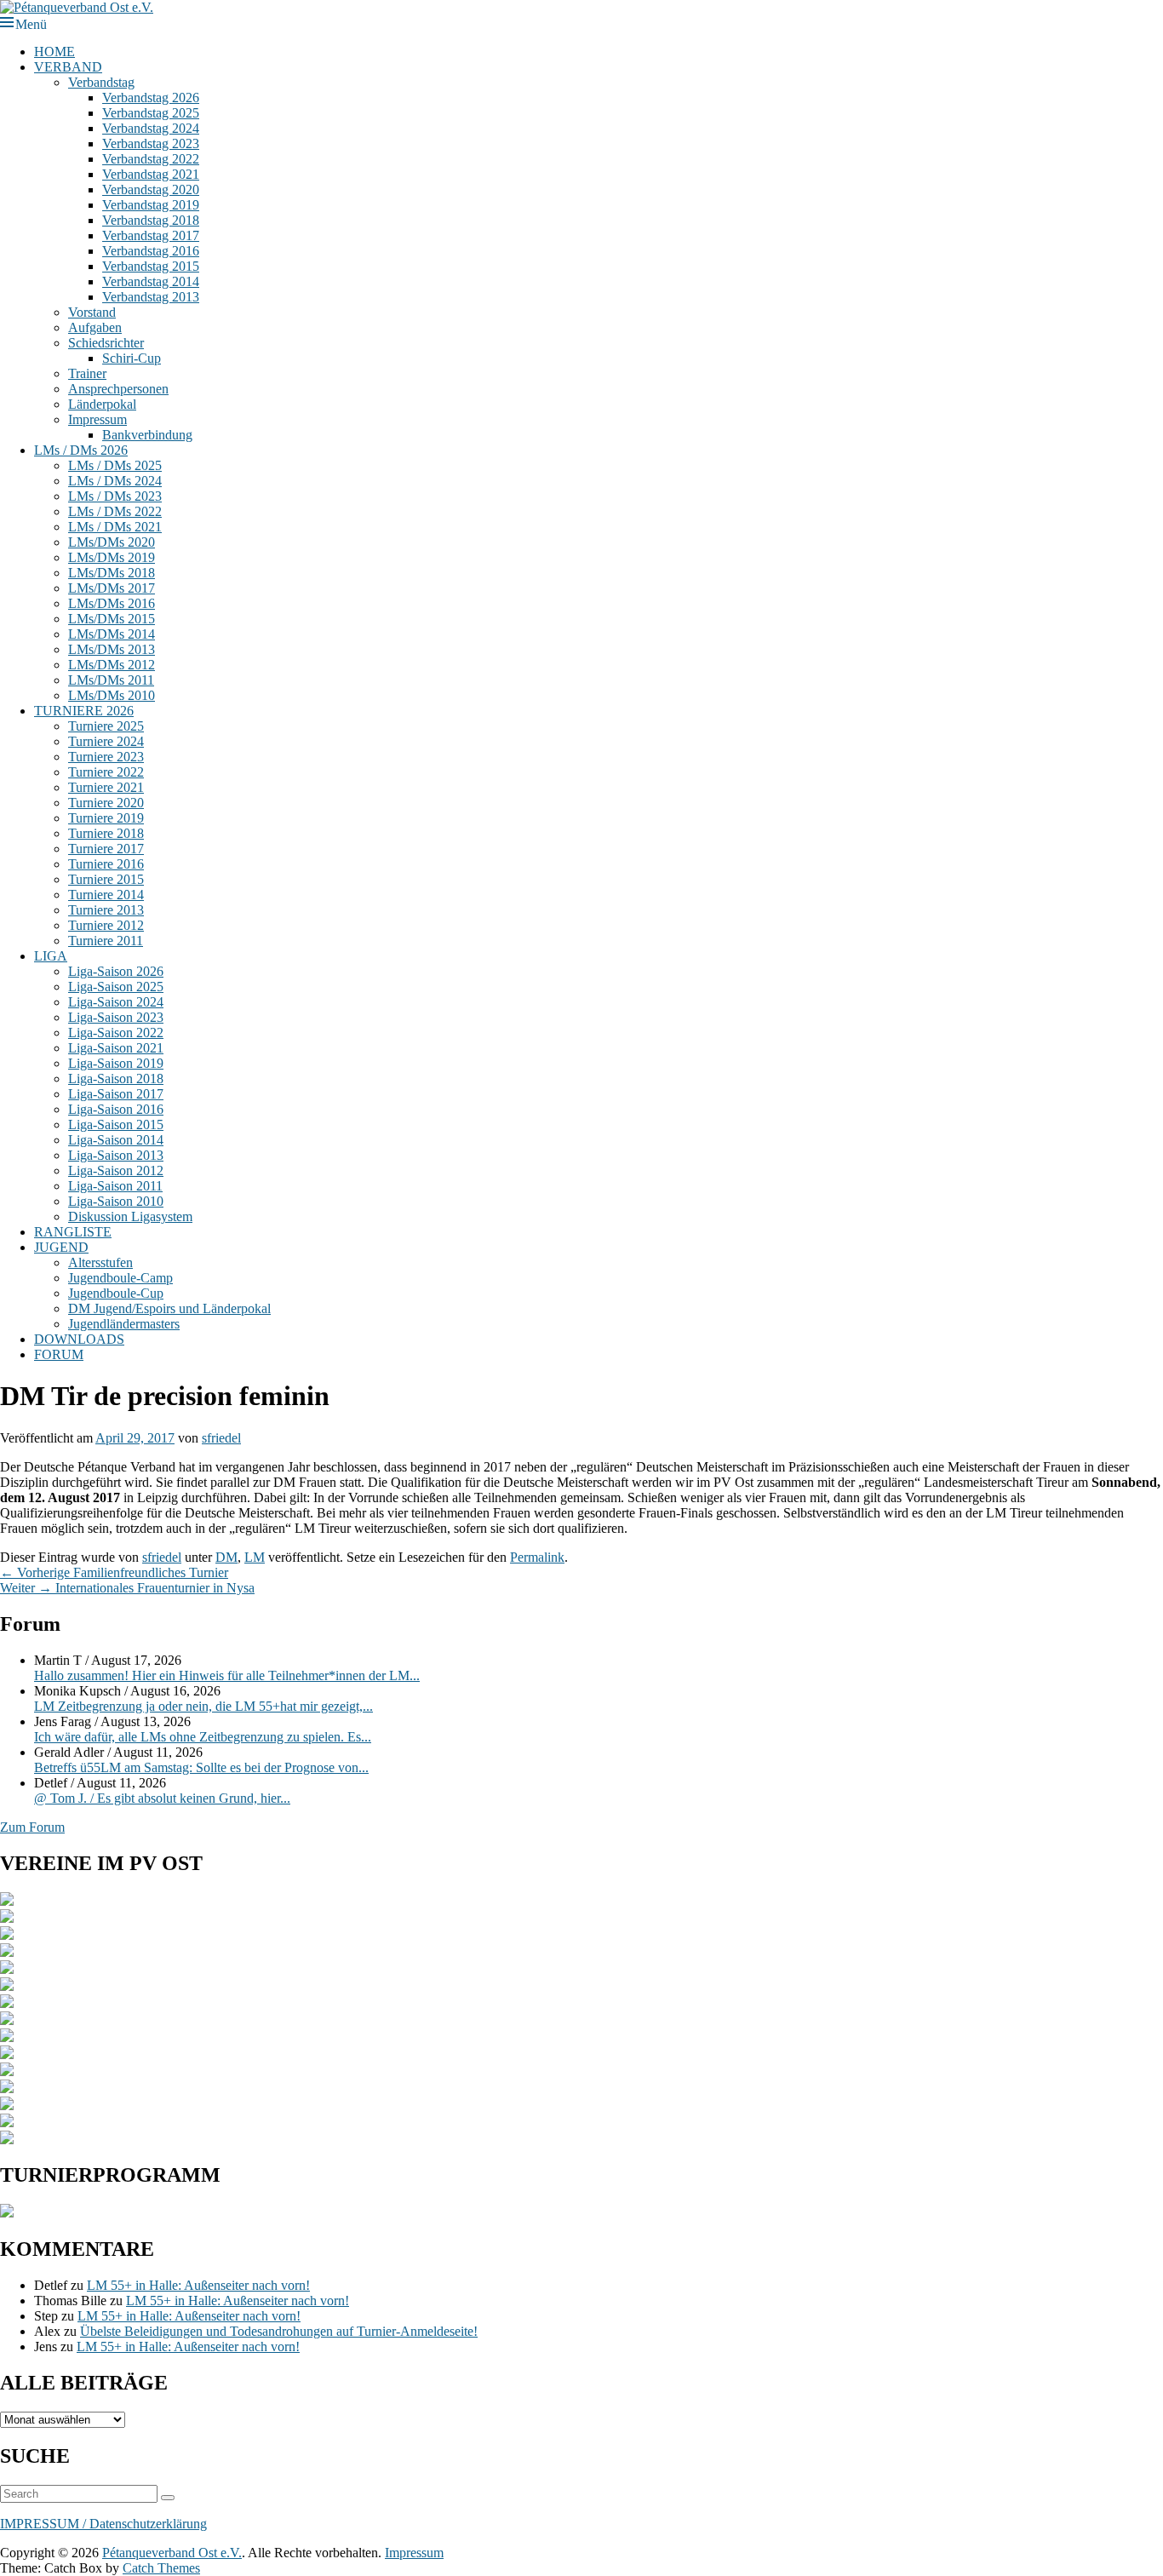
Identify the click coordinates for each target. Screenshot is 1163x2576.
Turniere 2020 (106, 803)
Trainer (87, 373)
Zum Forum (32, 1827)
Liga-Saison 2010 (116, 1201)
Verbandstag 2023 (151, 143)
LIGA (51, 956)
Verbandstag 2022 (151, 159)
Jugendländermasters (124, 1324)
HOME (54, 52)
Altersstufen (100, 1262)
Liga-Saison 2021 (116, 1048)
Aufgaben (95, 327)
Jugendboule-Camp (120, 1278)
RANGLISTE (73, 1232)
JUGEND (61, 1247)
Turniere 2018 (106, 833)
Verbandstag (101, 82)
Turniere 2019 (106, 818)
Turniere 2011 (106, 941)
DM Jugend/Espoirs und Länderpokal (169, 1308)
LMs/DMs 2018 (112, 573)
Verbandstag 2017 (151, 235)
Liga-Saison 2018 (116, 1079)
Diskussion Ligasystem (130, 1216)
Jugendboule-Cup (116, 1293)
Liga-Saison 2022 (116, 1033)
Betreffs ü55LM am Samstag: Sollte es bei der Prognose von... (201, 1767)
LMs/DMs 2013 (112, 649)
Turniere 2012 (106, 925)
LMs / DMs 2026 (81, 450)
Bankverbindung (147, 435)
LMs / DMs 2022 (115, 511)
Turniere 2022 (106, 772)
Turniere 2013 (106, 910)
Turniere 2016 (106, 864)
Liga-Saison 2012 (116, 1170)
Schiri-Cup (132, 358)
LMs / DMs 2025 (115, 465)
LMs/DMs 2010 (112, 695)
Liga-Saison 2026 (116, 971)
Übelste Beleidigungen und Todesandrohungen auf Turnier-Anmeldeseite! (279, 2331)
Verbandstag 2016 (151, 251)
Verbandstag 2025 (151, 113)
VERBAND (68, 67)
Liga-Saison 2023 (116, 1017)
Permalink (537, 1557)
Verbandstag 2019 (151, 205)
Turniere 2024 (106, 741)
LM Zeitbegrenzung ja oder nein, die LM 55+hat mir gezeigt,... (203, 1706)
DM (226, 1557)
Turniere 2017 (106, 849)
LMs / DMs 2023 (115, 496)
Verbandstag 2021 (151, 174)
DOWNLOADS (79, 1339)
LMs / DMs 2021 (115, 527)
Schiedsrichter (106, 343)
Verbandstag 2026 (151, 98)
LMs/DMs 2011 (111, 680)
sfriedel (221, 1438)
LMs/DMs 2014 (112, 634)
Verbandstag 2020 (151, 189)
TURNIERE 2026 (84, 711)
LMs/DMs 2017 (112, 588)
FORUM (59, 1354)
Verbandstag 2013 (151, 297)
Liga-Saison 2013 (116, 1155)
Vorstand (92, 312)
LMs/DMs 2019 (112, 557)
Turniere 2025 (106, 726)
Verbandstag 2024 (151, 128)
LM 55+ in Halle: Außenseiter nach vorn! (198, 2285)
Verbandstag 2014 (151, 281)
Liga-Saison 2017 (116, 1094)
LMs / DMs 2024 (115, 481)
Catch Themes (161, 2568)
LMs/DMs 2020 (112, 542)
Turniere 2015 (106, 879)
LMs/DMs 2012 (112, 665)
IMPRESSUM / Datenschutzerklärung (103, 2524)
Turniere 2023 (106, 757)
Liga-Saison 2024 (116, 1002)
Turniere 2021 (106, 787)
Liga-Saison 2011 (115, 1186)
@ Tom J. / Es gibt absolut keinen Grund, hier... (162, 1798)
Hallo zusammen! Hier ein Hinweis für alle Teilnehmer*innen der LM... (227, 1675)
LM (255, 1557)
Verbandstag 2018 (151, 220)
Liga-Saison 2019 (116, 1063)
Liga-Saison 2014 (116, 1140)
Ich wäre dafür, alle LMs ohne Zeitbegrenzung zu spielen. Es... (203, 1737)
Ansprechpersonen (118, 389)
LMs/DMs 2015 (112, 619)
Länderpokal (102, 404)
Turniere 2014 (106, 895)
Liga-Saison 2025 (116, 987)
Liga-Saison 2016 (116, 1109)
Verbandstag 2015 (151, 266)
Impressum (97, 419)
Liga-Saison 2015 (116, 1124)
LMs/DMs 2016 (112, 603)
